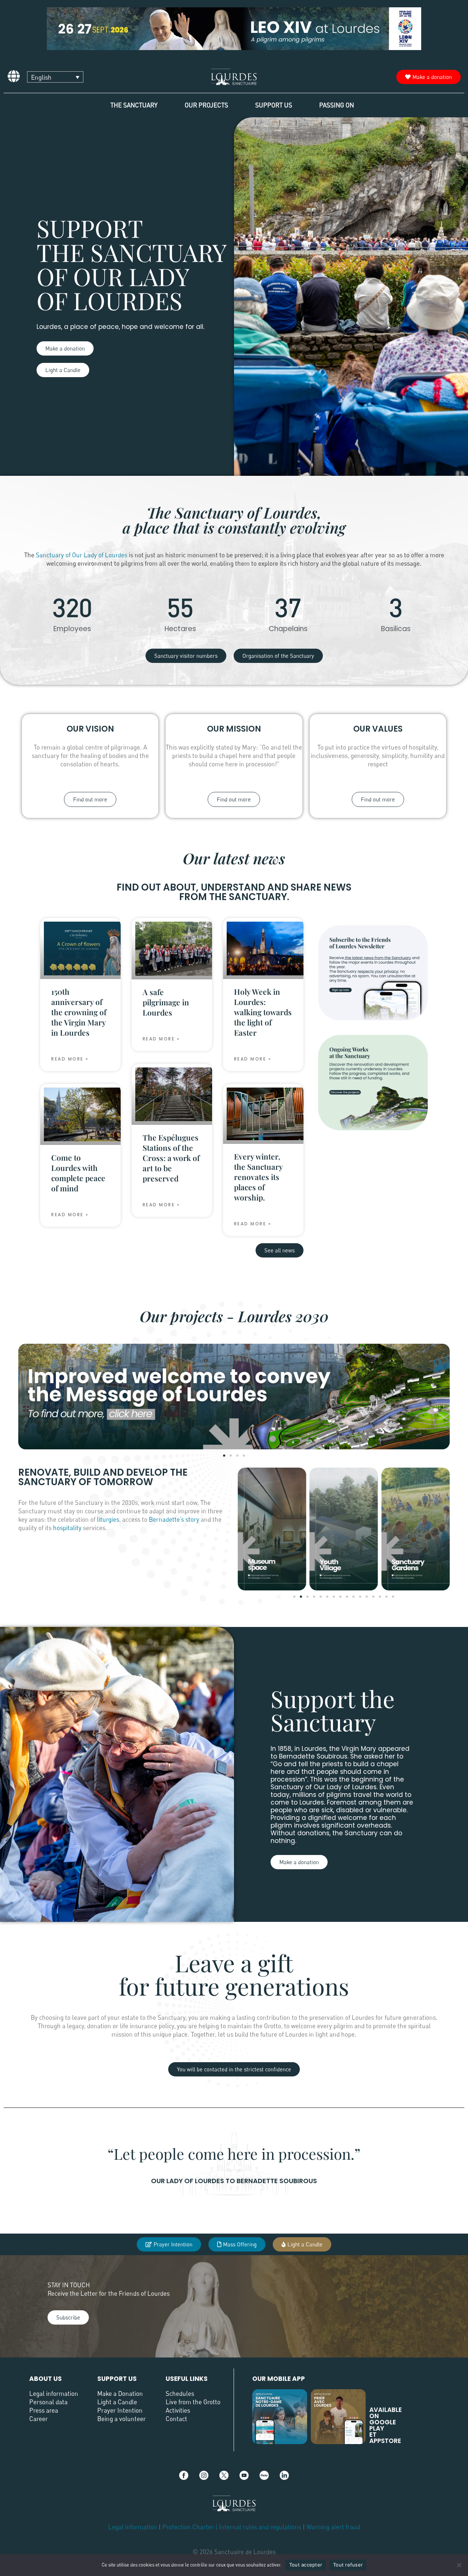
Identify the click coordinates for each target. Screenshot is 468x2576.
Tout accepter (306, 2565)
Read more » (70, 1059)
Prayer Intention (120, 2410)
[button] (224, 1456)
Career (39, 2419)
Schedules (180, 2393)
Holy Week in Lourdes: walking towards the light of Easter (263, 1012)
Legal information (54, 2393)
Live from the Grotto (193, 2402)
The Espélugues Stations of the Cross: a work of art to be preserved (171, 1158)
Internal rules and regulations (261, 2527)
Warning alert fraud (333, 2527)
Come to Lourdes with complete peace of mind (78, 1173)
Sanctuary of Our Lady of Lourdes (82, 555)
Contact (176, 2419)
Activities (178, 2410)
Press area (44, 2410)
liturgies (108, 1519)
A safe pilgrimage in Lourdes (166, 1002)
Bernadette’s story (174, 1519)
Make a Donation (120, 2393)
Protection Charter (188, 2527)
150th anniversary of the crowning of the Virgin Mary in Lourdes (79, 1012)
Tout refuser (348, 2565)
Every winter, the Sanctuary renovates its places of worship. (258, 1177)
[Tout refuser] (459, 2565)
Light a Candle (117, 2402)
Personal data (48, 2402)
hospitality (67, 1528)
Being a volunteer (122, 2419)
